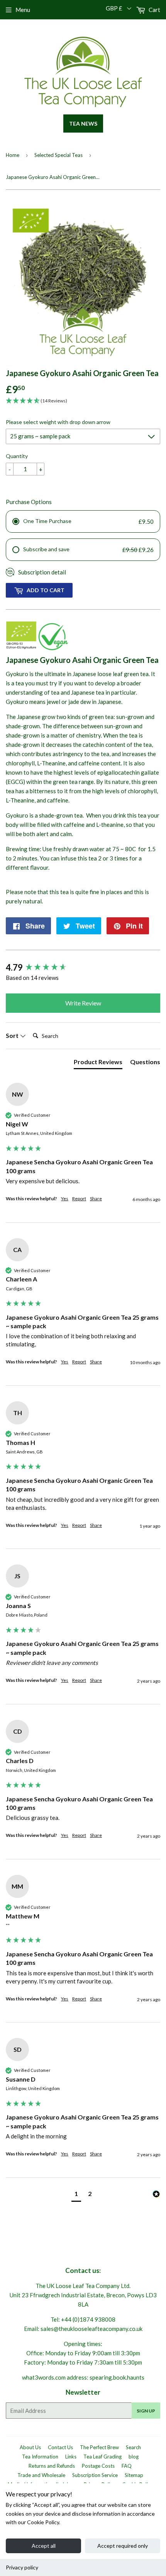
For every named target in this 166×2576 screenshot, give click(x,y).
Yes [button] (65, 1199)
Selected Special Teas (58, 155)
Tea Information (40, 2457)
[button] (76, 2195)
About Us (30, 2447)
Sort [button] (13, 1035)
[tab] (98, 1063)
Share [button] (96, 1199)
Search (133, 2447)
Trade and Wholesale (41, 2475)
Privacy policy (22, 2567)
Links (71, 2457)
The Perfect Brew (99, 2447)
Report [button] (79, 1199)
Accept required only (123, 2546)
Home (13, 155)
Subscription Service (95, 2475)
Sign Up (146, 2411)
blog (134, 2457)
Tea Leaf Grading (102, 2457)
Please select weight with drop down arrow (58, 422)
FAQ (127, 2466)
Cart (154, 10)
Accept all (44, 2546)
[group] (83, 968)
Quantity (17, 456)
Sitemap (134, 2475)
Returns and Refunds (52, 2466)
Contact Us (60, 2447)
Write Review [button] (83, 1003)
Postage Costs (98, 2466)
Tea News (83, 124)
